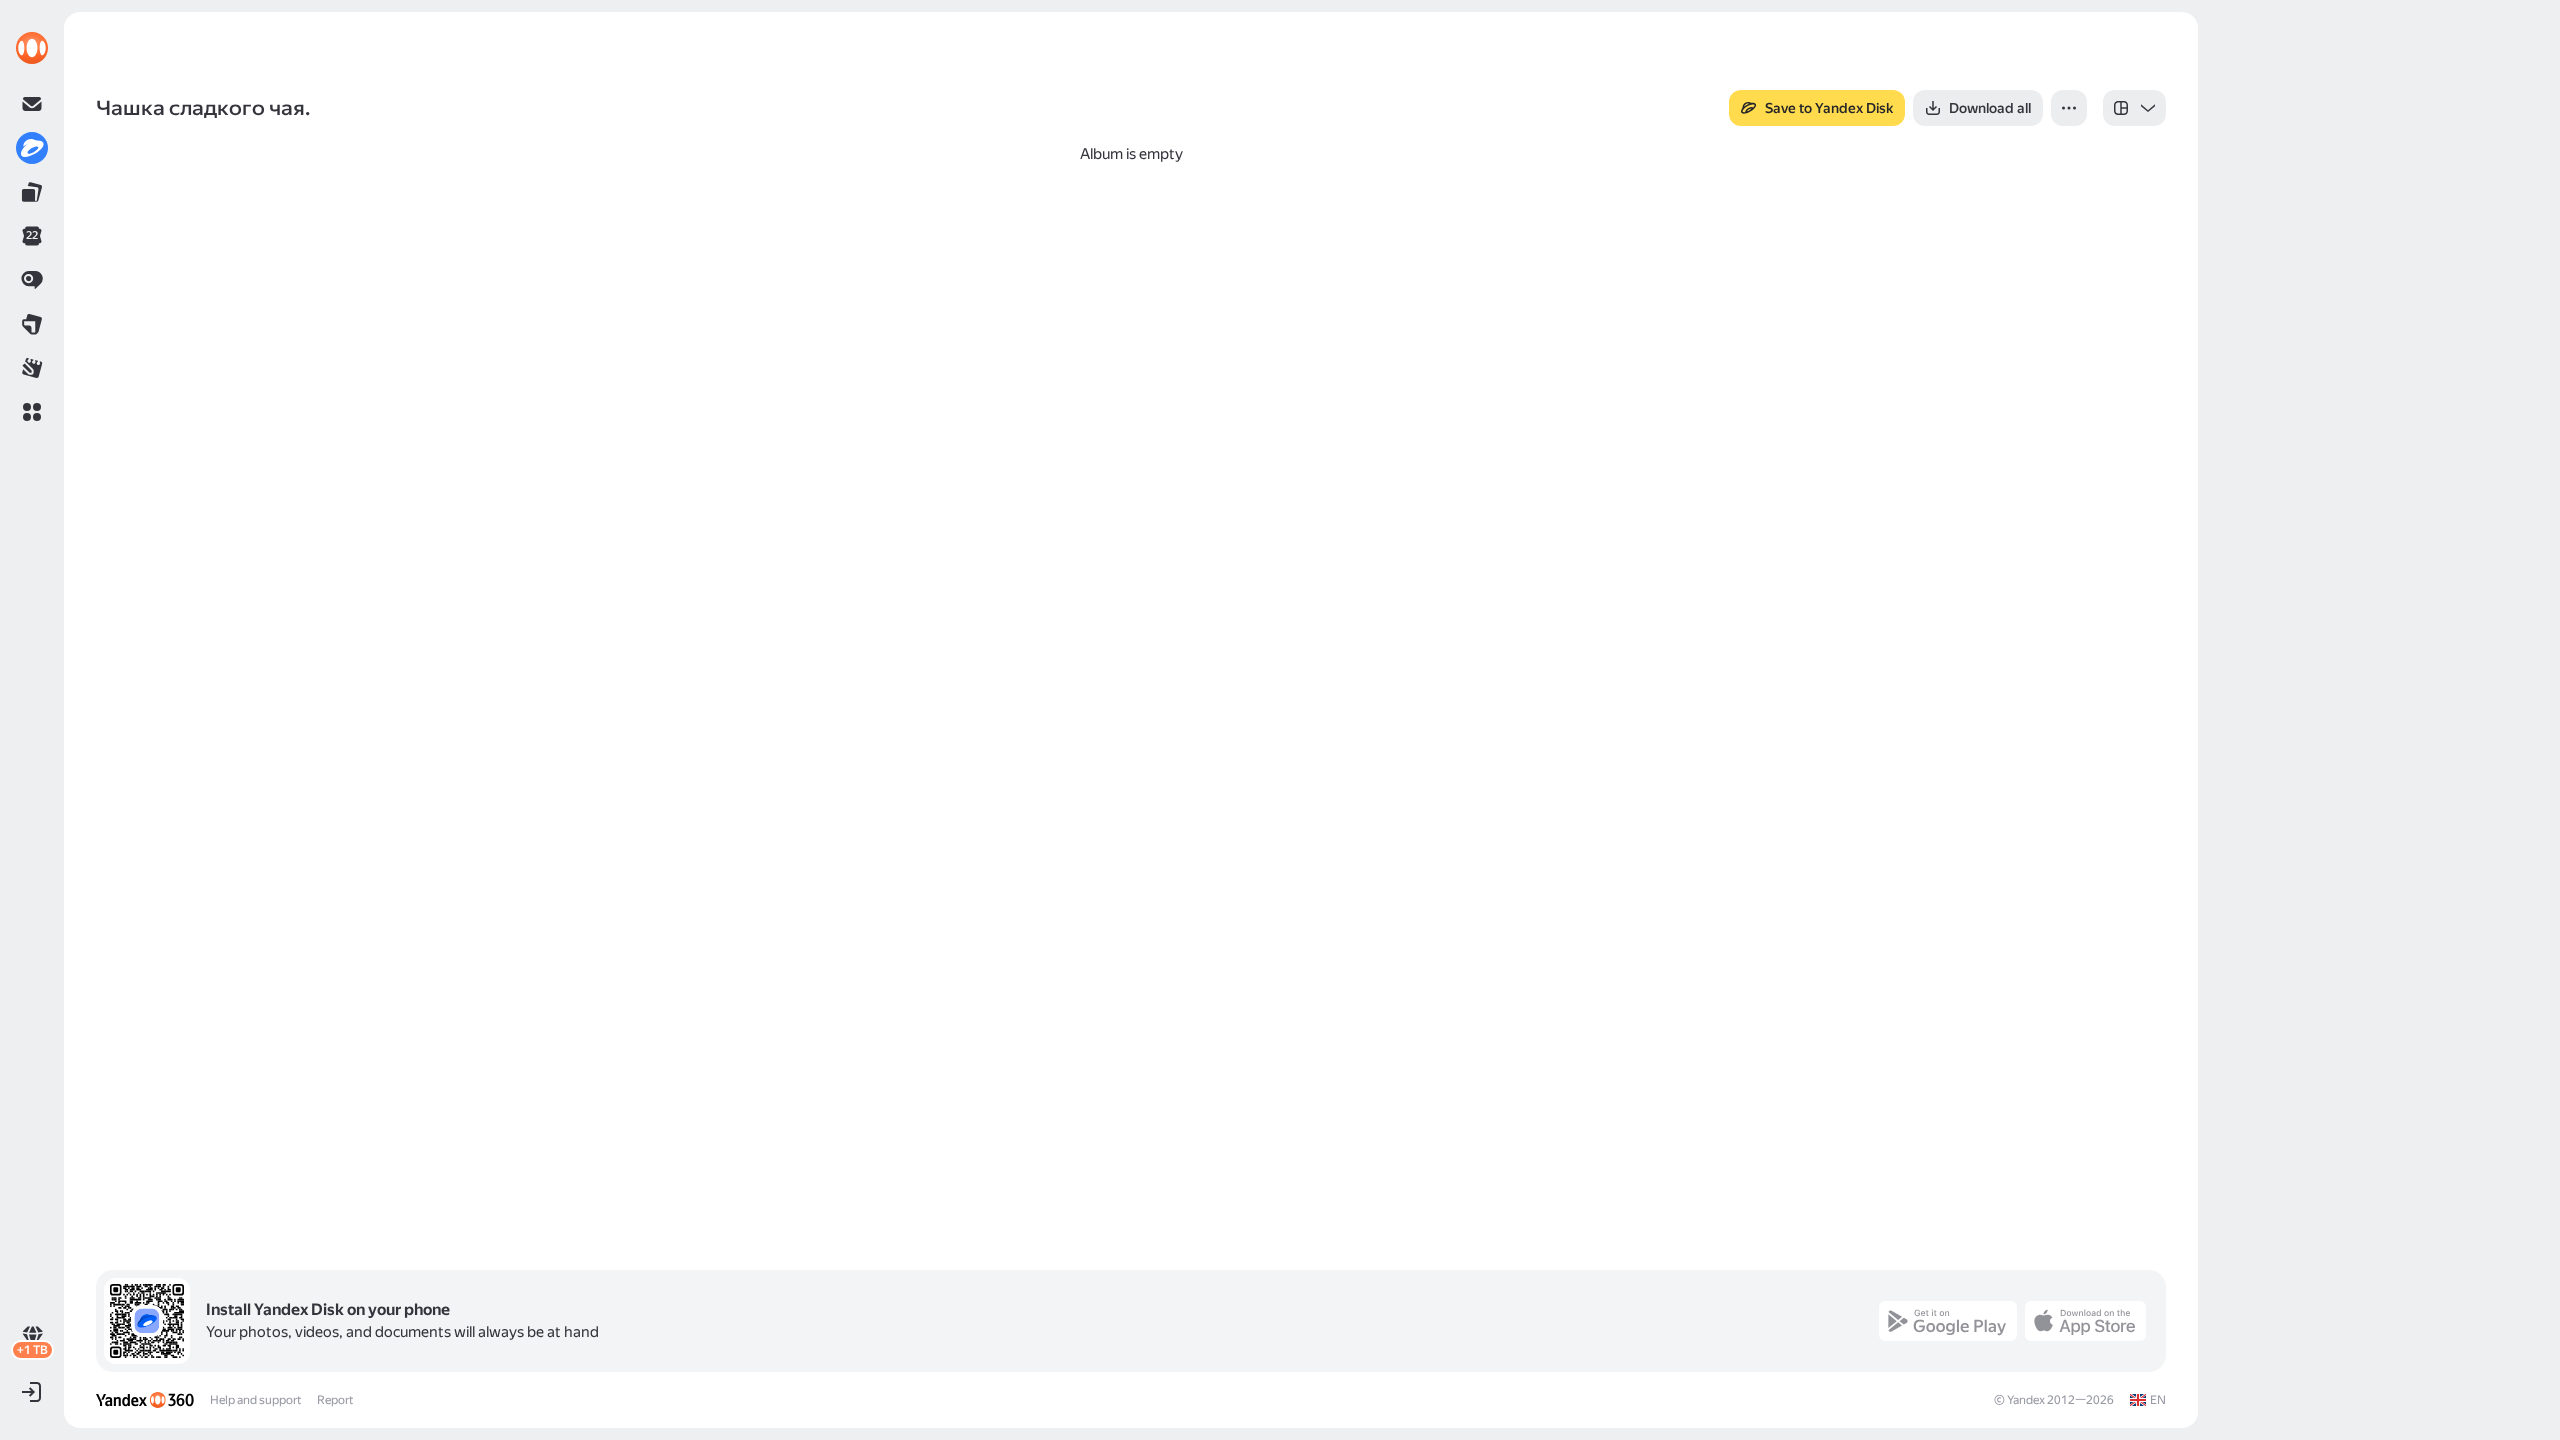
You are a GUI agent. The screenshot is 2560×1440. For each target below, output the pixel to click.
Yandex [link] (2026, 1400)
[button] (32, 412)
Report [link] (335, 1400)
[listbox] (2134, 108)
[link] (32, 48)
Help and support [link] (255, 1400)
